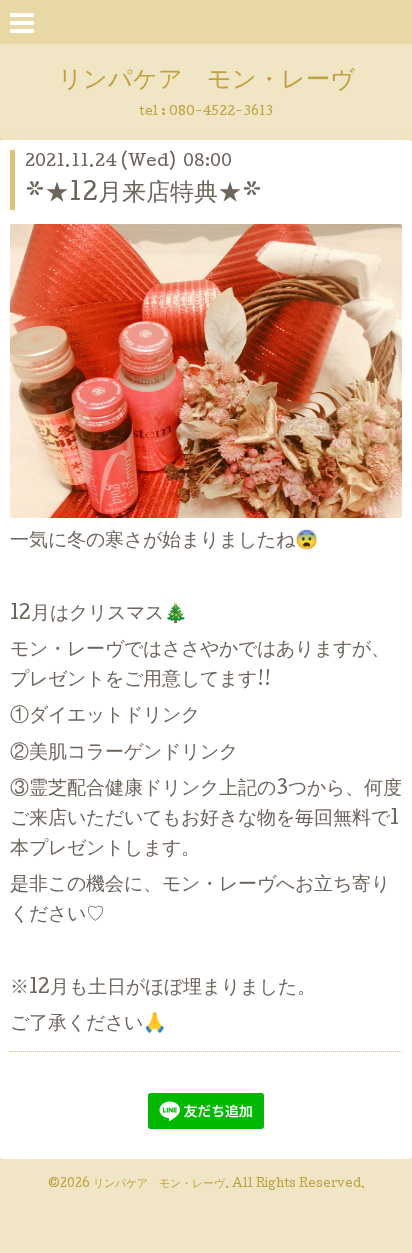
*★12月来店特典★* (143, 194)
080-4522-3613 (221, 112)
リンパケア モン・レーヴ (206, 81)
